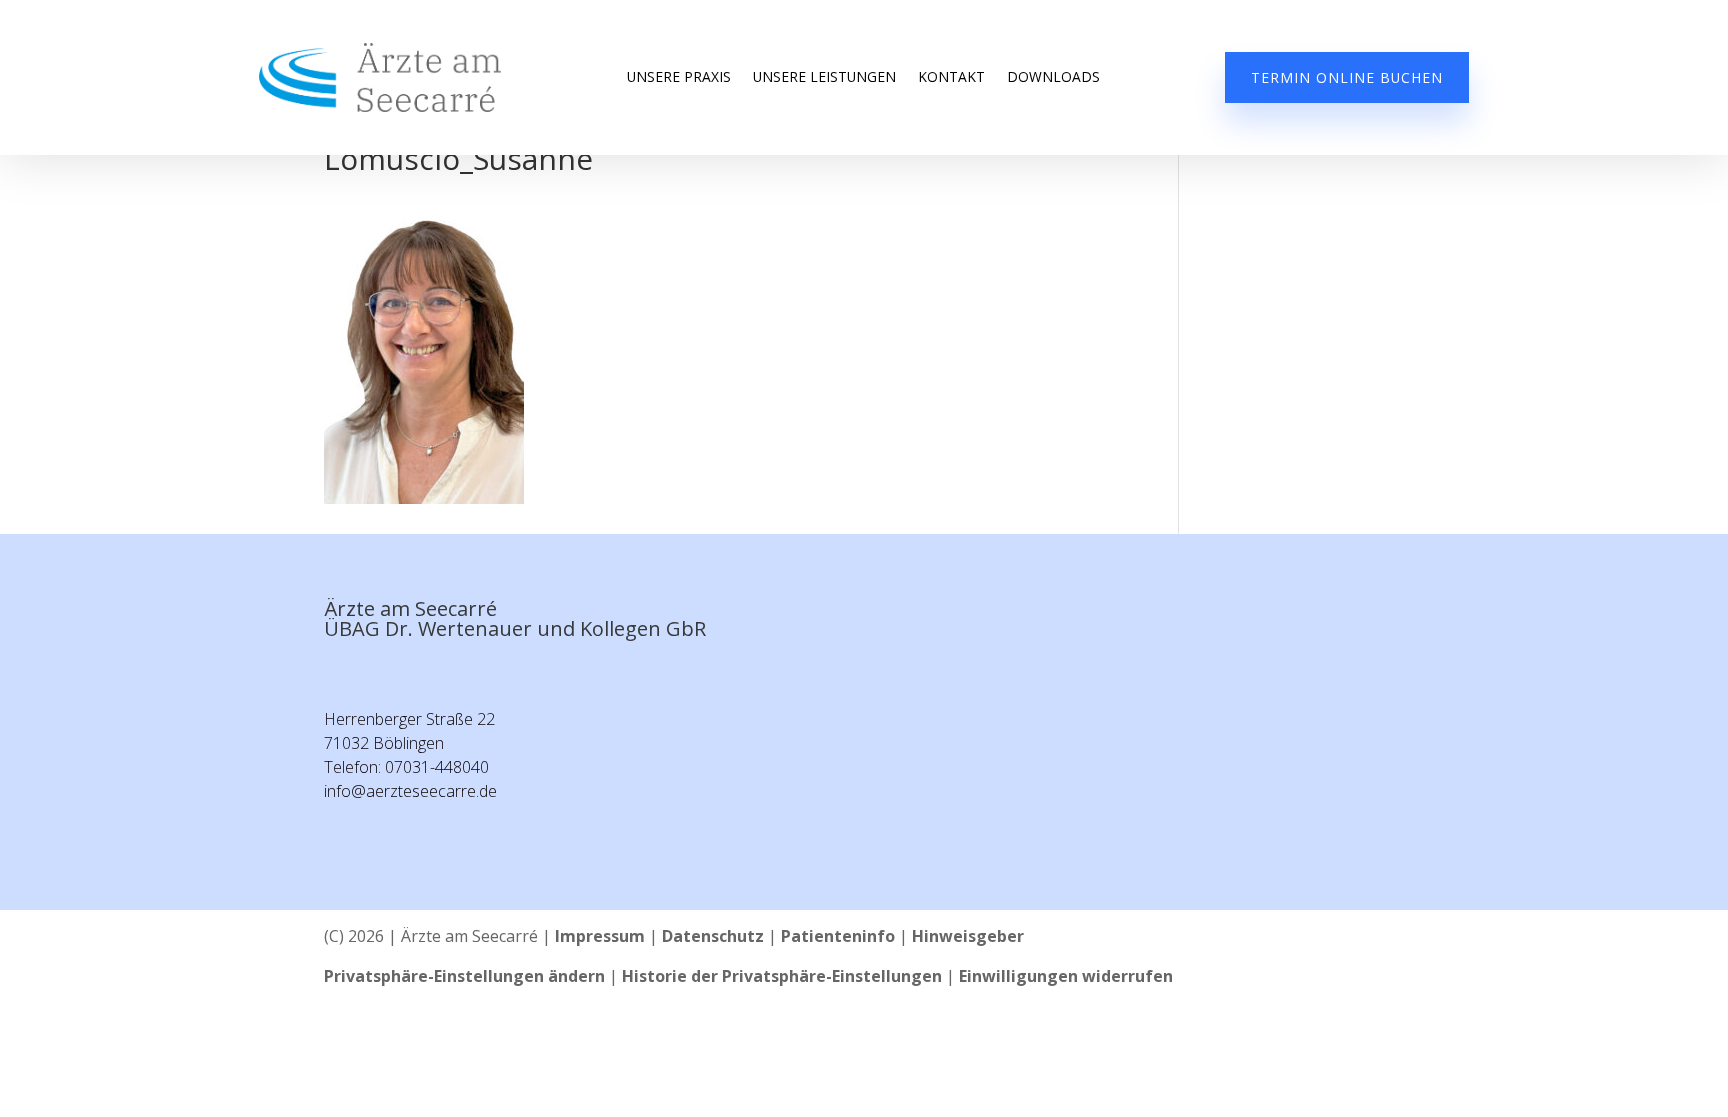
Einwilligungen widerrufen (1066, 976)
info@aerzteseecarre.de (410, 791)
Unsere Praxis (679, 78)
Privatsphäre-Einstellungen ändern (464, 976)
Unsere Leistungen (824, 78)
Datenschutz (713, 936)
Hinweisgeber (968, 936)
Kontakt (951, 78)
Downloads (1053, 78)
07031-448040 (437, 767)
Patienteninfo (838, 936)
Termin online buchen (1347, 77)
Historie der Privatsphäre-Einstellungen (782, 976)
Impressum (600, 936)
